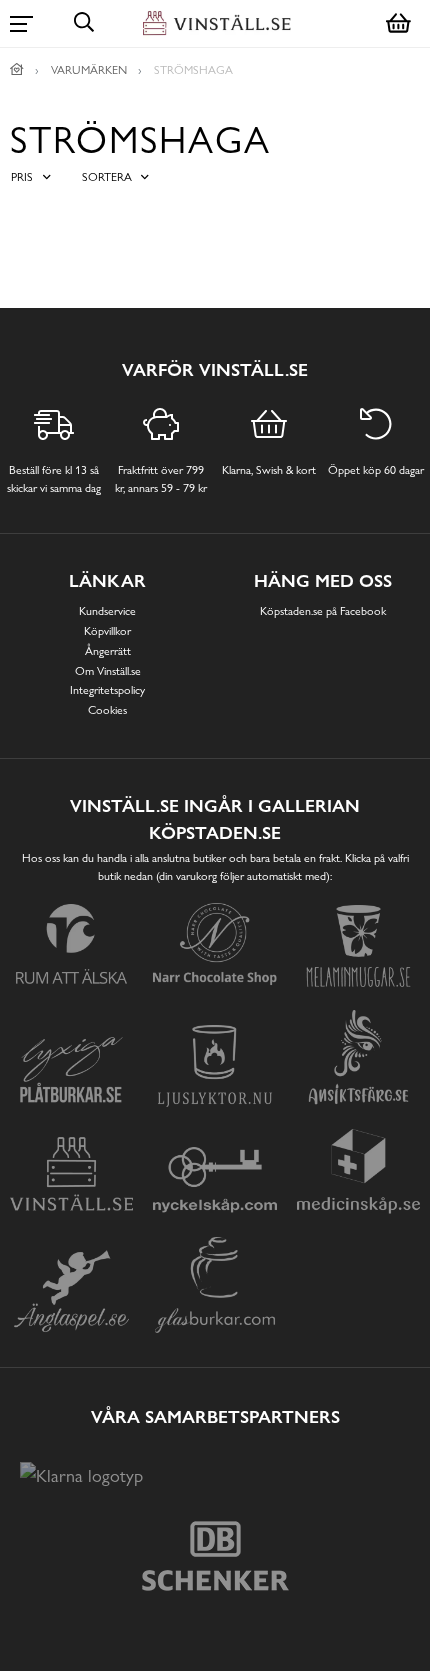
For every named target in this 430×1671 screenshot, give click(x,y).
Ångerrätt (108, 651)
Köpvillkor (107, 631)
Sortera (107, 177)
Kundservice (107, 611)
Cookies (107, 710)
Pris (22, 177)
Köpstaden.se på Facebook (323, 611)
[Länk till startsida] (17, 70)
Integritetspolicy (107, 690)
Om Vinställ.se (108, 671)
